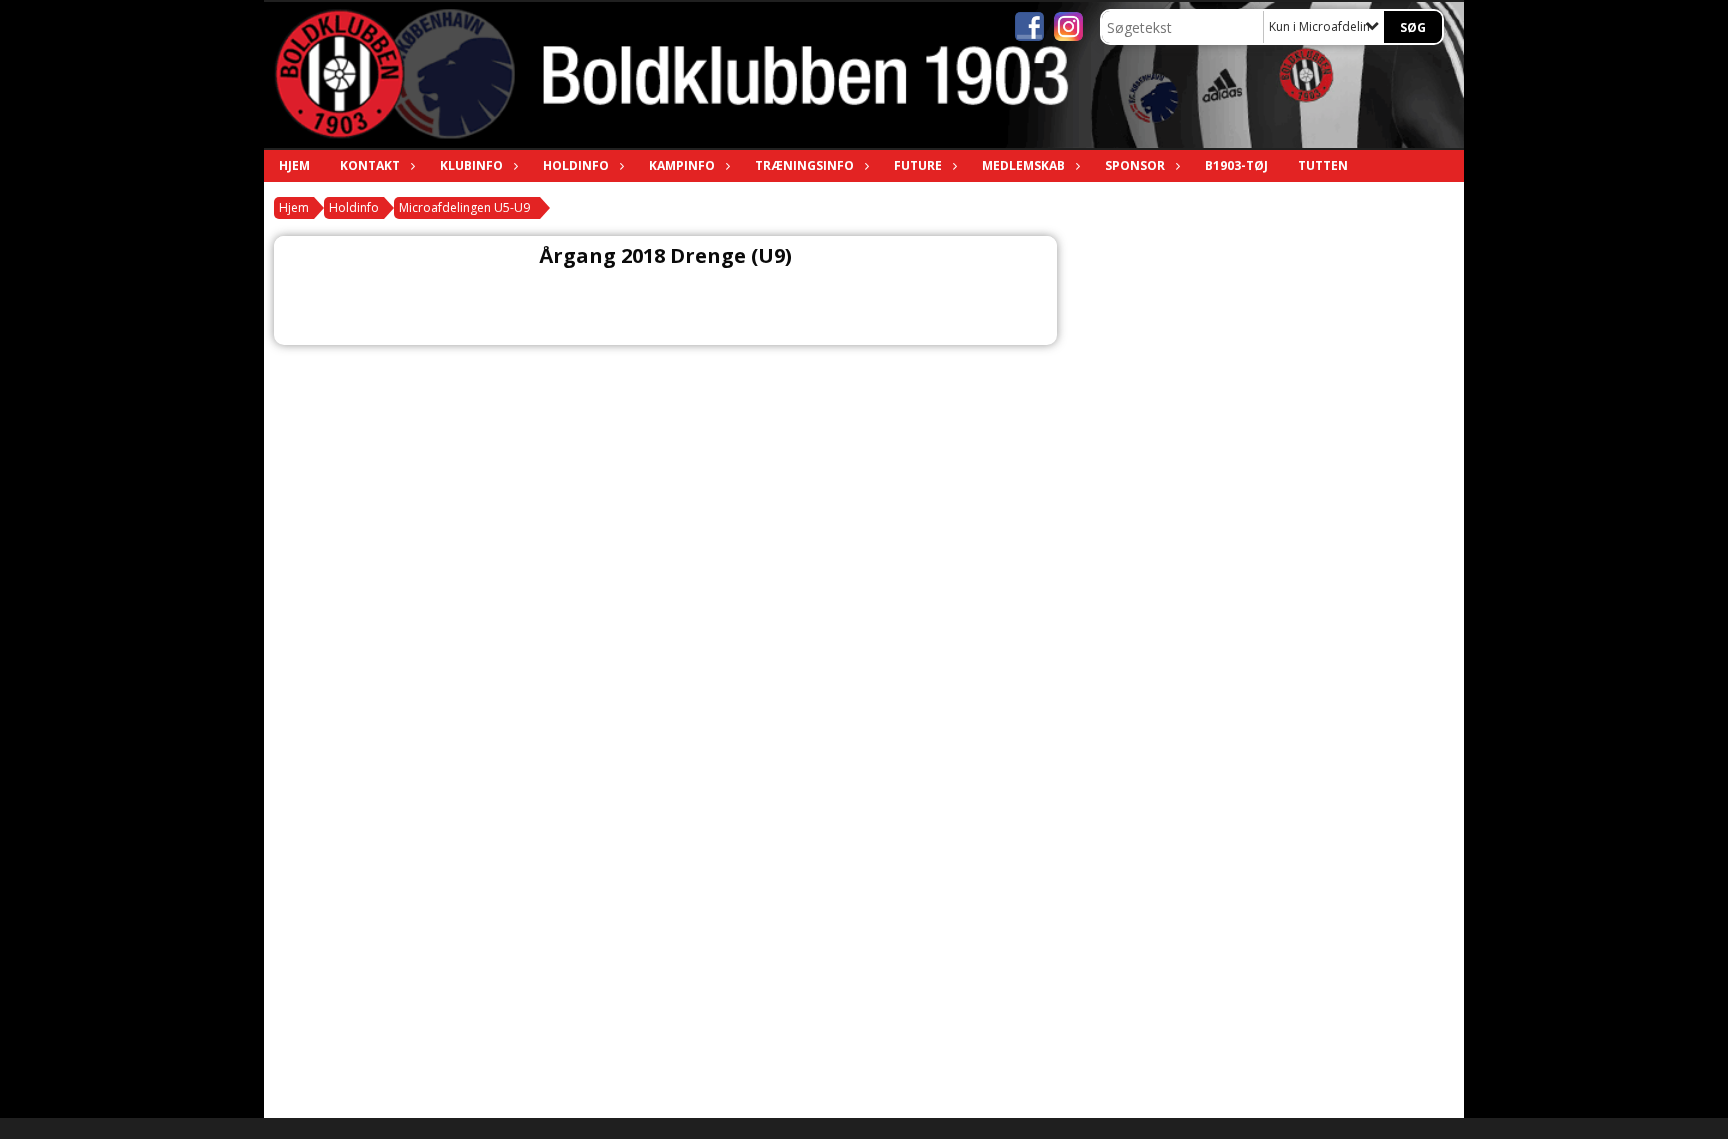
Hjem (294, 165)
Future (918, 165)
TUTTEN (1323, 165)
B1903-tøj (1236, 165)
